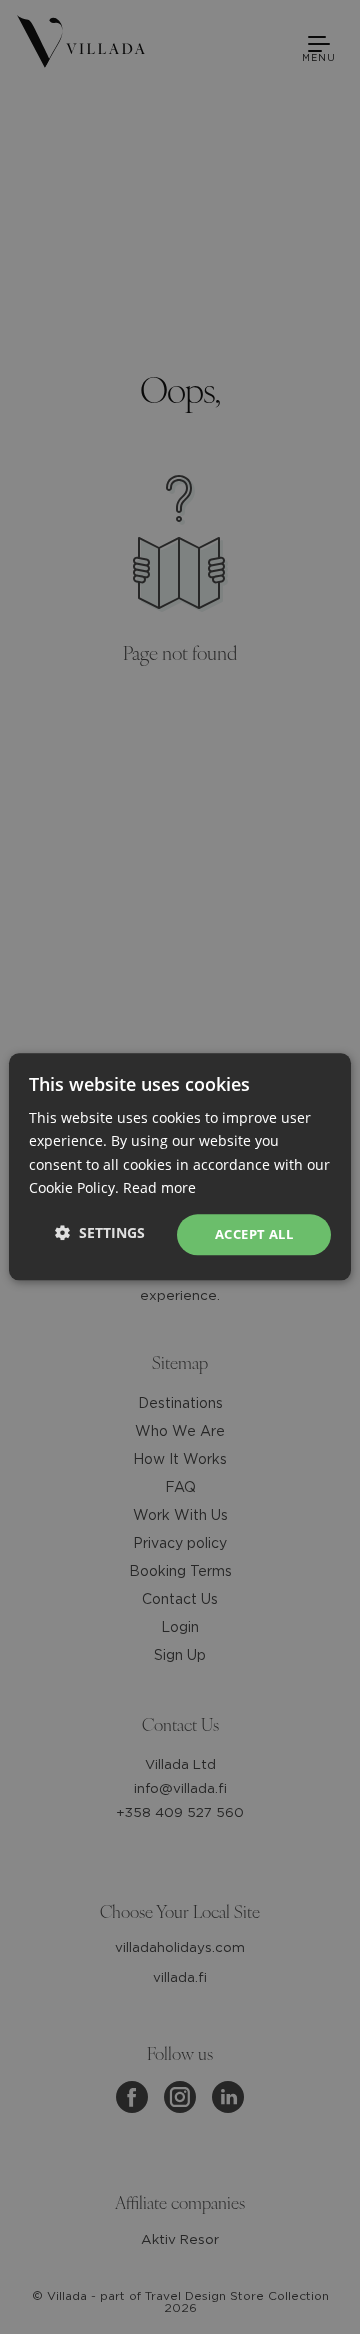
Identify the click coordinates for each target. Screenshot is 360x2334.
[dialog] (180, 1167)
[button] (100, 1232)
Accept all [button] (254, 1234)
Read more (159, 1187)
